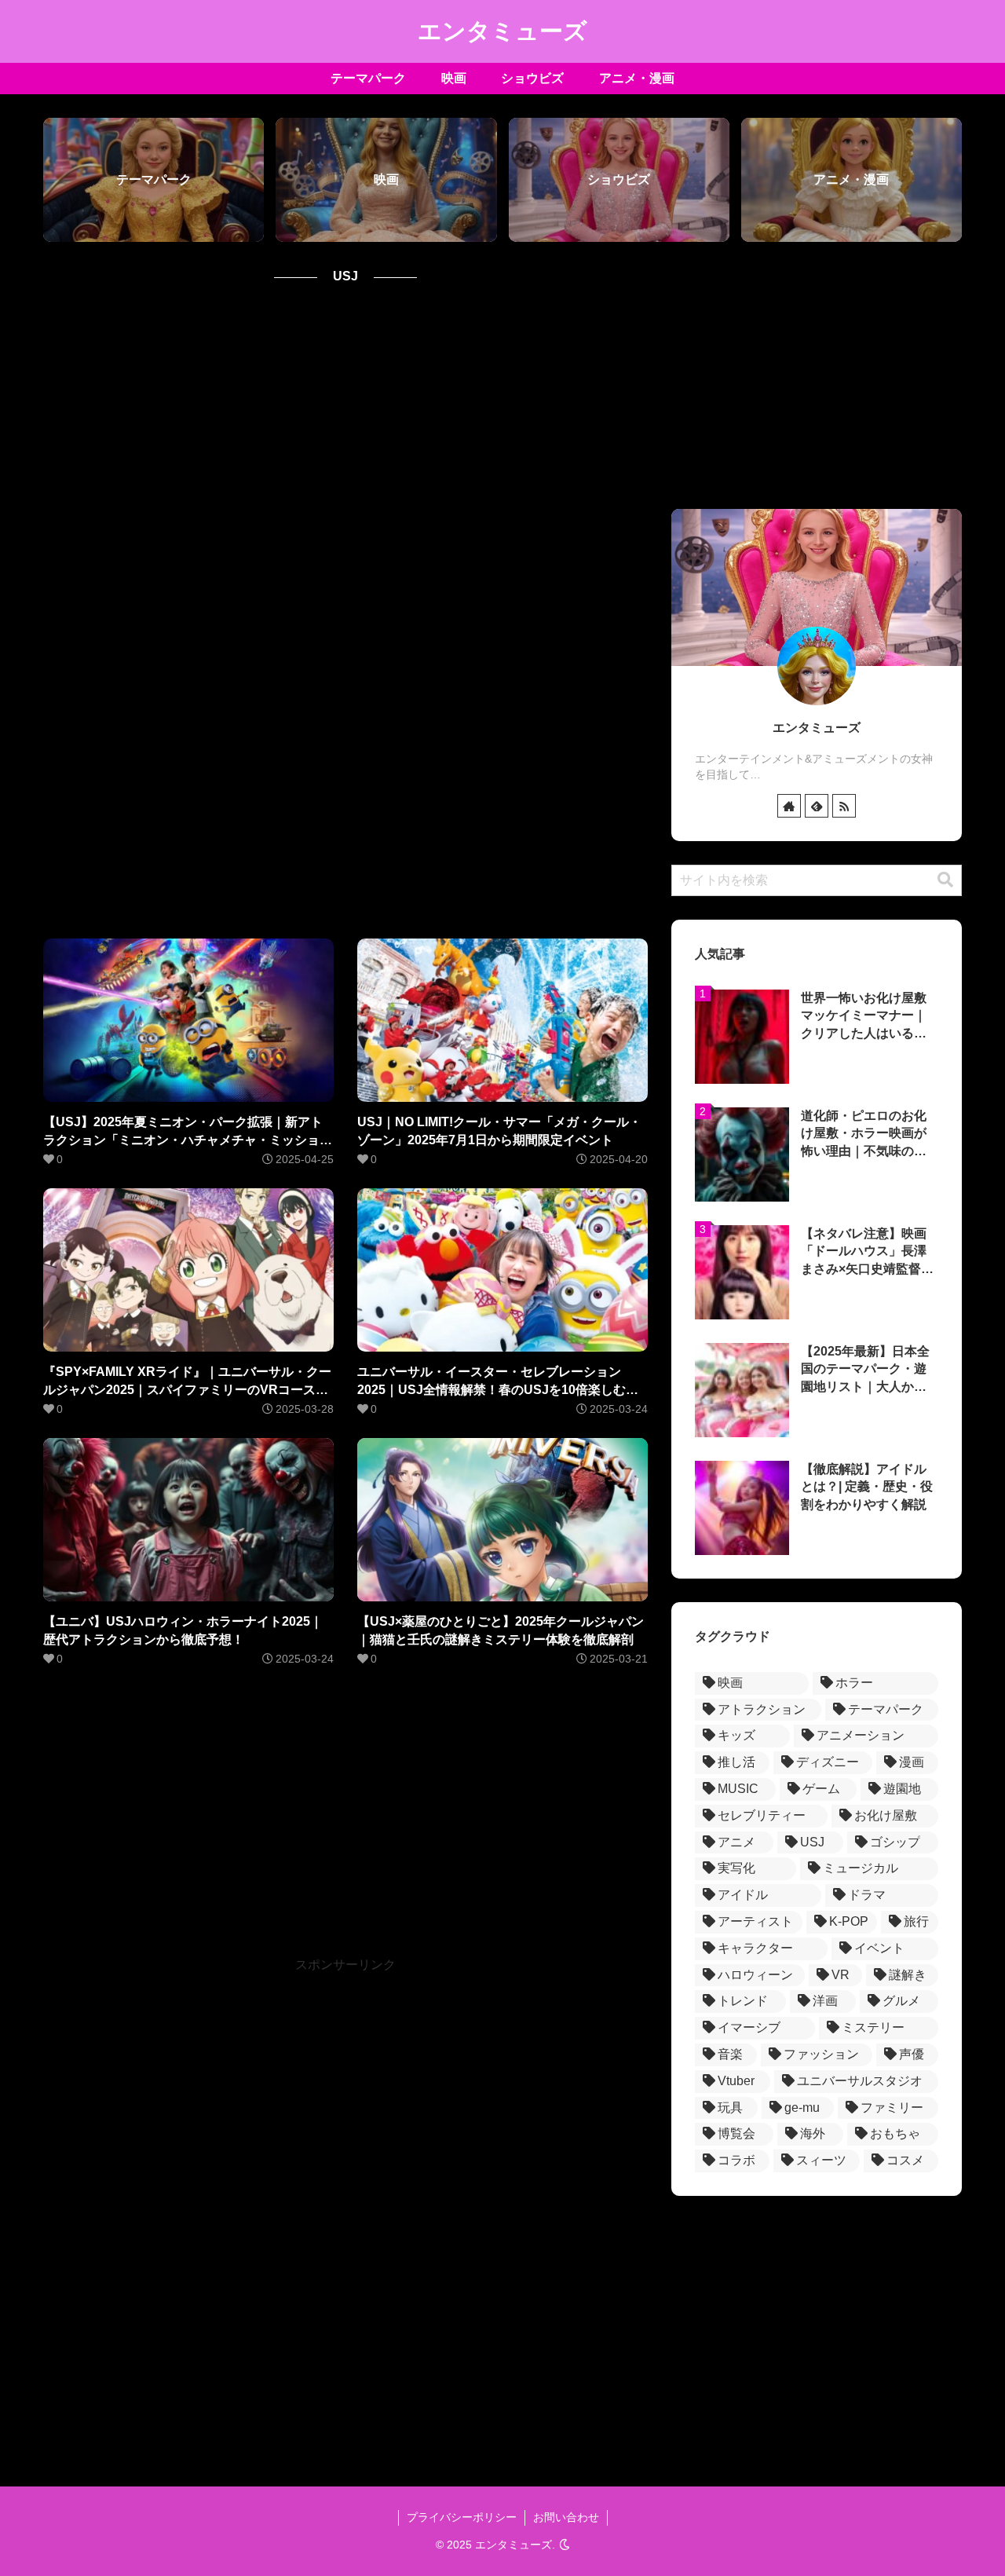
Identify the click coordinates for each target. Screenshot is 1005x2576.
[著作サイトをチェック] (789, 806)
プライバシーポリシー (462, 2517)
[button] (945, 880)
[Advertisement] (345, 613)
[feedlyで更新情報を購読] (817, 806)
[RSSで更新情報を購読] (844, 806)
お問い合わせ (566, 2517)
